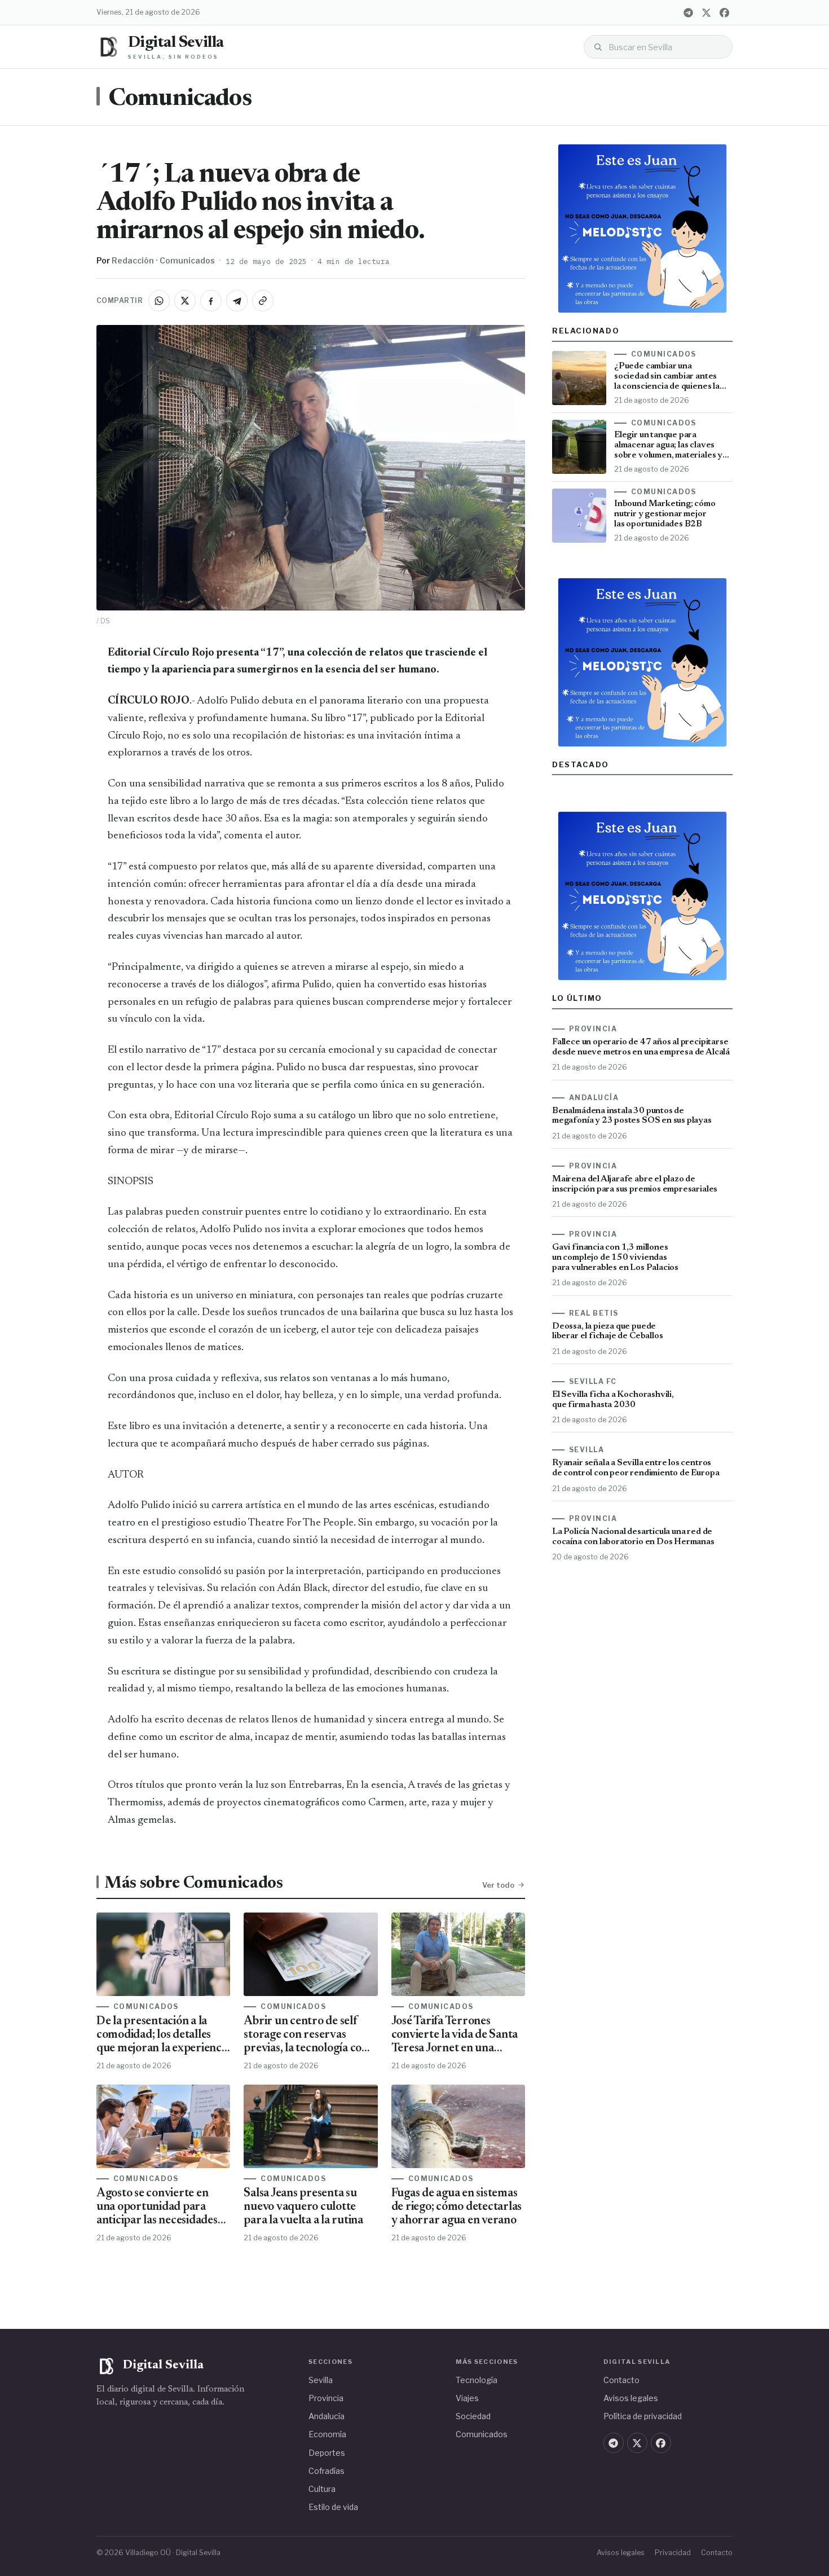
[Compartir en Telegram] (237, 301)
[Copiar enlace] (263, 301)
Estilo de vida (333, 2507)
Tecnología (477, 2380)
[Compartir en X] (185, 301)
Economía (327, 2434)
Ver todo (498, 1885)
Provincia (326, 2398)
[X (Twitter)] (706, 12)
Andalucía (327, 2416)
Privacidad (673, 2553)
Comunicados (180, 99)
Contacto (621, 2380)
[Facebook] (724, 12)
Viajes (467, 2398)
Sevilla (321, 2380)
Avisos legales (631, 2398)
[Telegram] (688, 12)
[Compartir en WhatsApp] (159, 301)
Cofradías (327, 2471)
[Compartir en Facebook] (211, 301)
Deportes (327, 2453)
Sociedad (473, 2416)
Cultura (322, 2489)
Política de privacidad (643, 2416)
